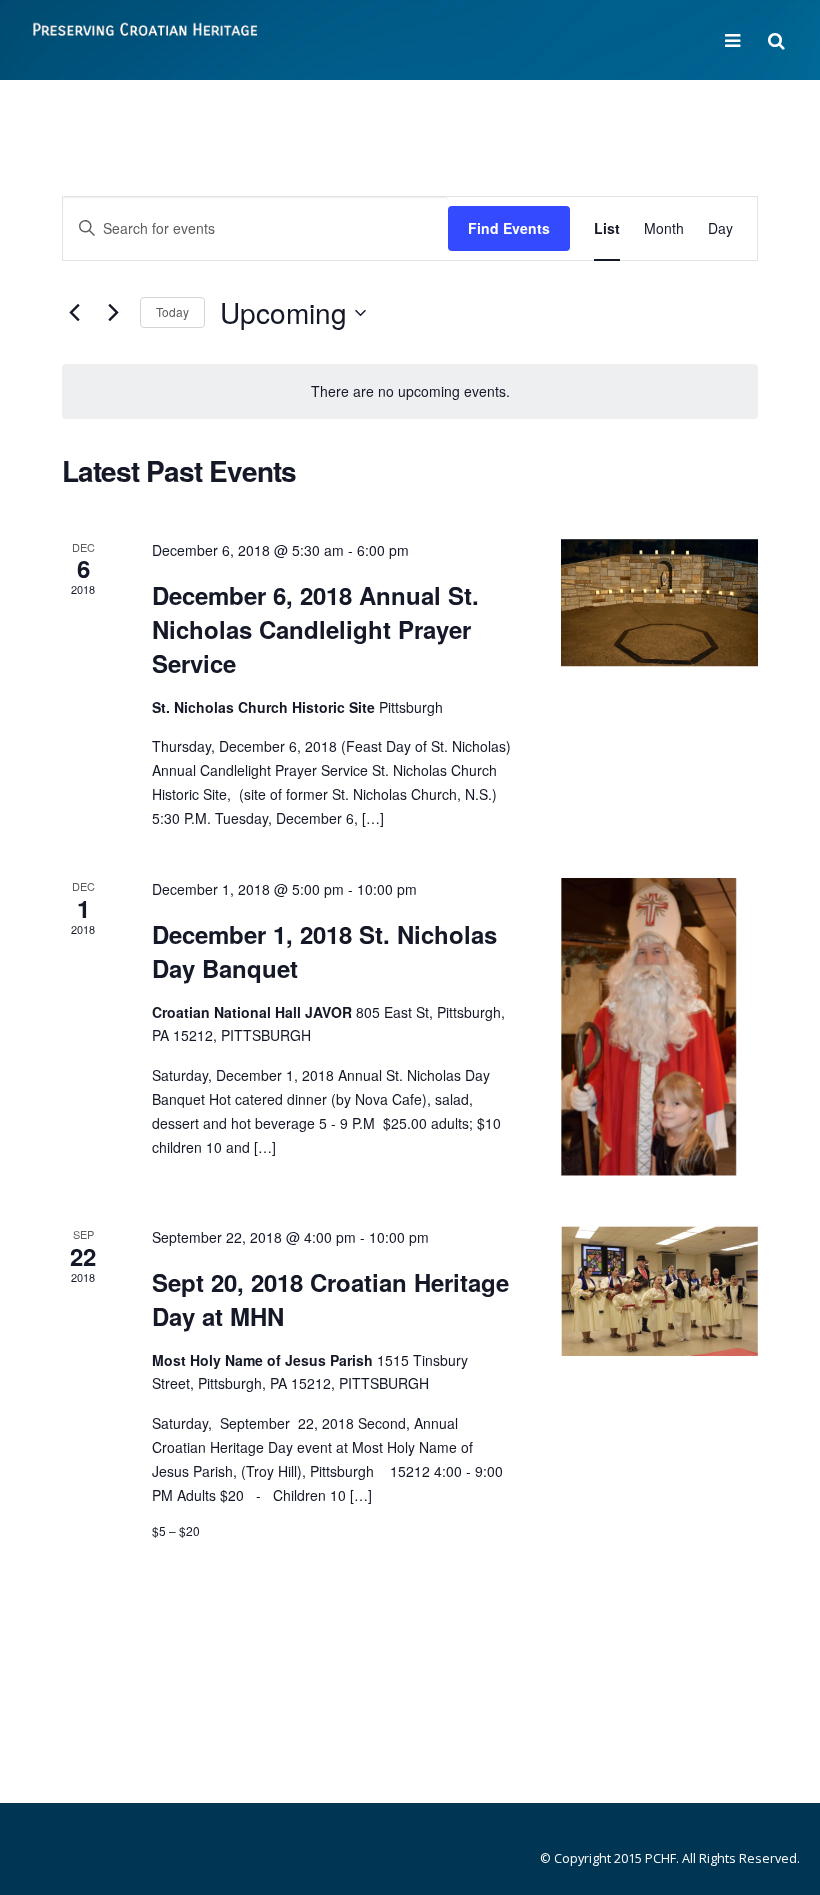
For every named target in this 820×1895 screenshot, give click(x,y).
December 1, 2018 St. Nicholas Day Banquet (324, 951)
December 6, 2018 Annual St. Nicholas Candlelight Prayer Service (315, 629)
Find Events (509, 228)
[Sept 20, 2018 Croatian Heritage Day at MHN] (659, 1290)
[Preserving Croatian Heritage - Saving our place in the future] (145, 38)
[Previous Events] (74, 313)
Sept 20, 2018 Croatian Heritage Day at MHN (330, 1299)
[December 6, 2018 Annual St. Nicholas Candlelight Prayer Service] (659, 603)
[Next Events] (113, 313)
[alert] (410, 391)
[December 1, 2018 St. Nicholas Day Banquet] (659, 1028)
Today (172, 311)
